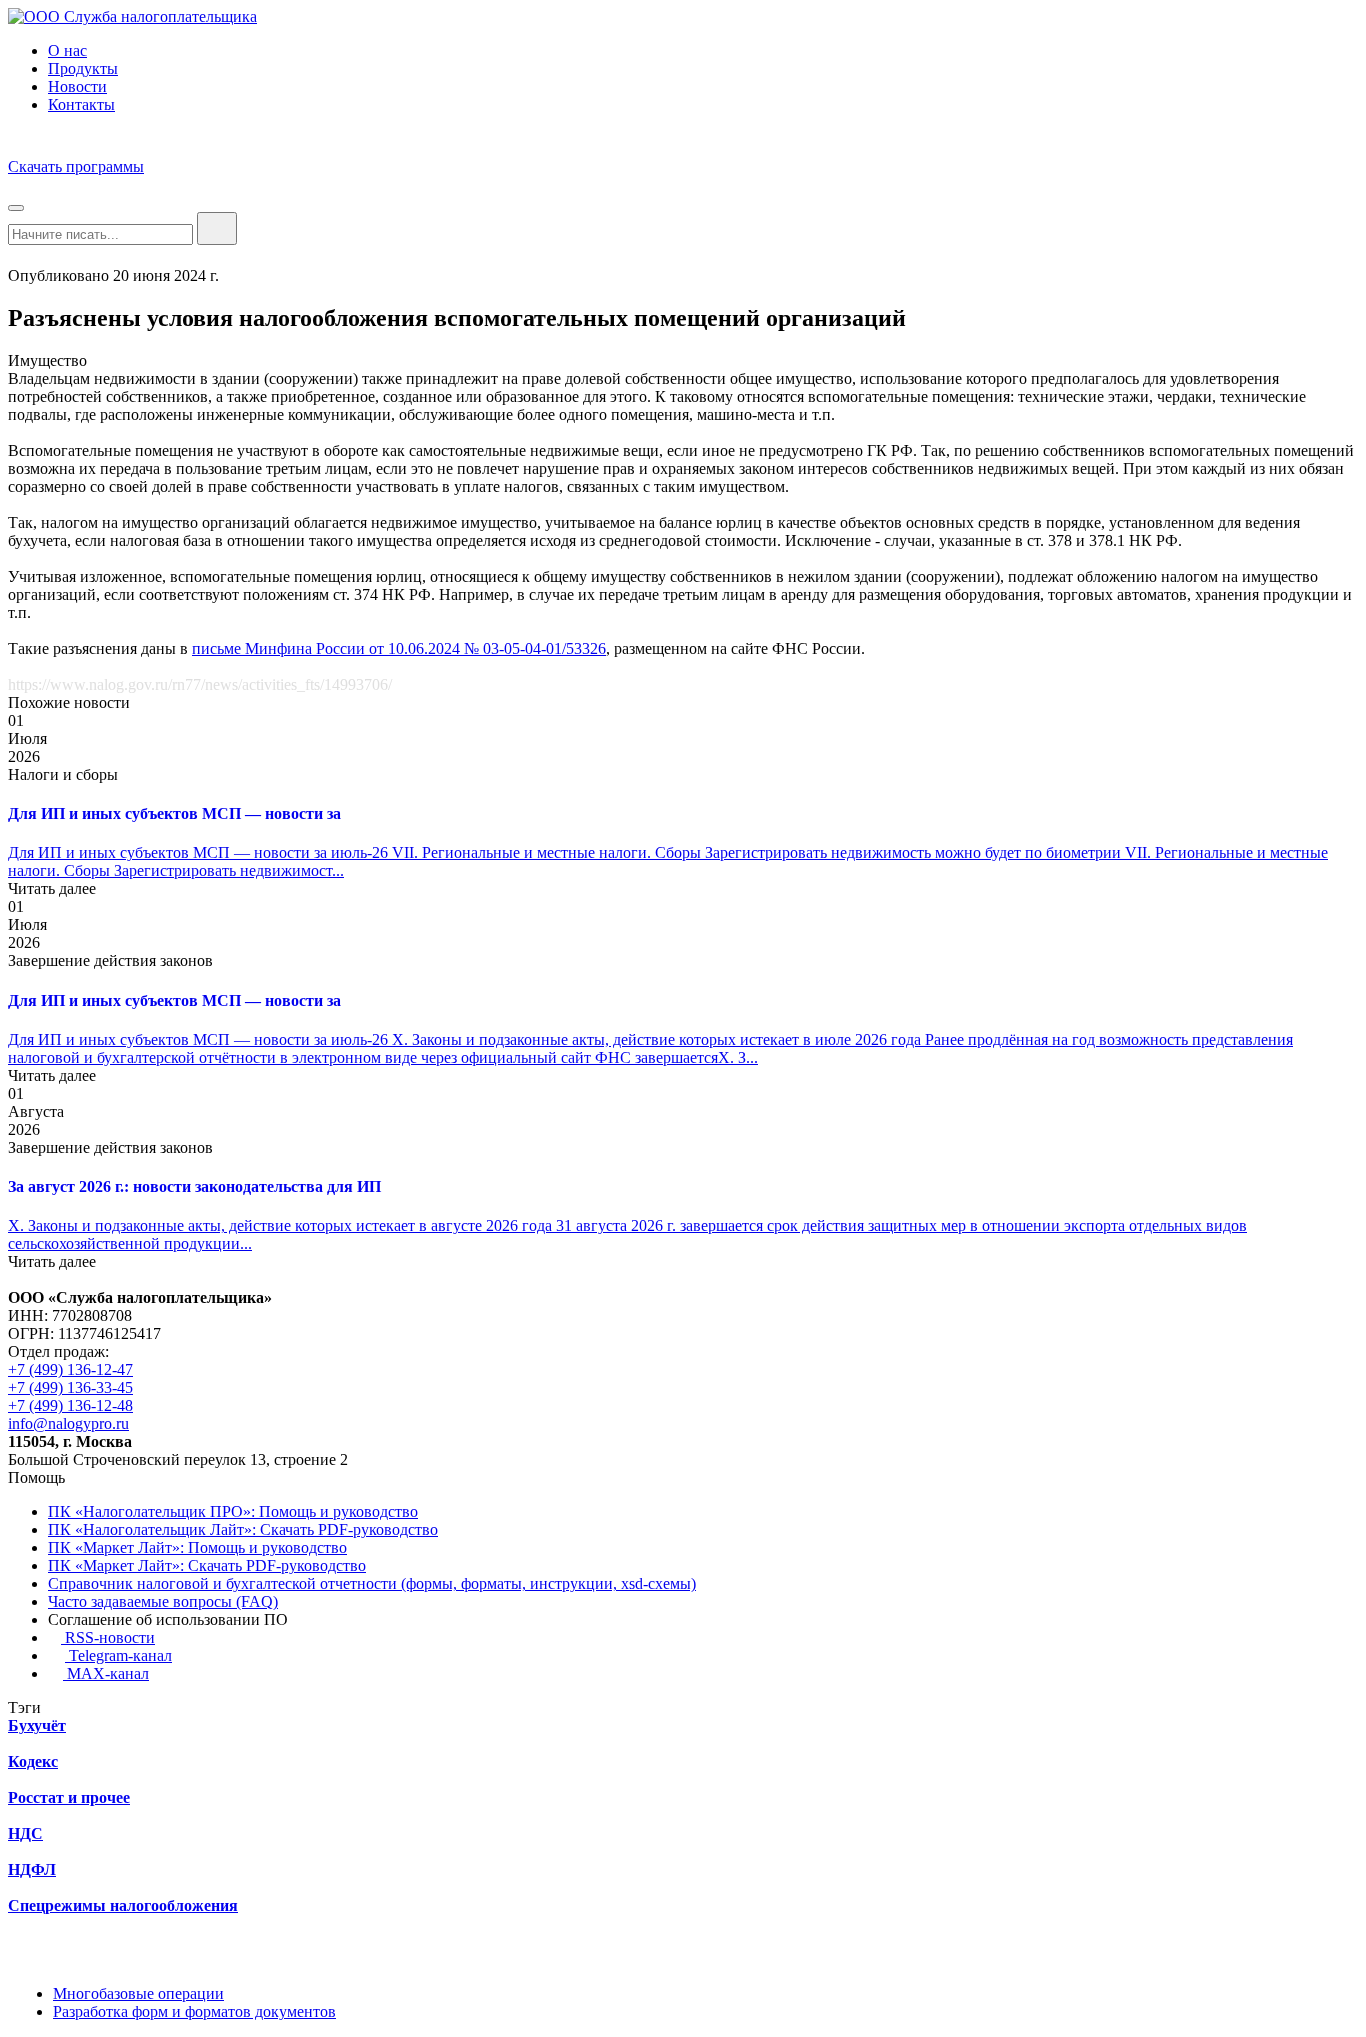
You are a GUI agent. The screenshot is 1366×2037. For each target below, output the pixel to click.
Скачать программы (76, 166)
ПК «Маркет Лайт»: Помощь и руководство (197, 1547)
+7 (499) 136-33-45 (70, 1387)
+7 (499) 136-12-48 (70, 1405)
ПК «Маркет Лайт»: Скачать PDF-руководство (207, 1565)
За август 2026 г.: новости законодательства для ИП (194, 1186)
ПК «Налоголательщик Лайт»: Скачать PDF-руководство (243, 1529)
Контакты (81, 104)
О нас (67, 50)
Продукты (83, 68)
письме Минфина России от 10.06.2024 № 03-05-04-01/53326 (399, 648)
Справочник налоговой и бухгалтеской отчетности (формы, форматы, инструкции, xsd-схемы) (372, 1583)
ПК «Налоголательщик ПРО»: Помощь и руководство (233, 1511)
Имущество (47, 360)
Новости (77, 86)
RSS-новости (108, 1637)
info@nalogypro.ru (68, 1423)
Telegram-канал (118, 1655)
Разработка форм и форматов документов (194, 2011)
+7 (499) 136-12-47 (70, 1369)
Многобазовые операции (138, 1993)
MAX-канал (106, 1673)
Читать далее (52, 888)
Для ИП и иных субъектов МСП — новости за (174, 813)
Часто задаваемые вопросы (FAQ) (163, 1601)
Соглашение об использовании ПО (168, 1619)
